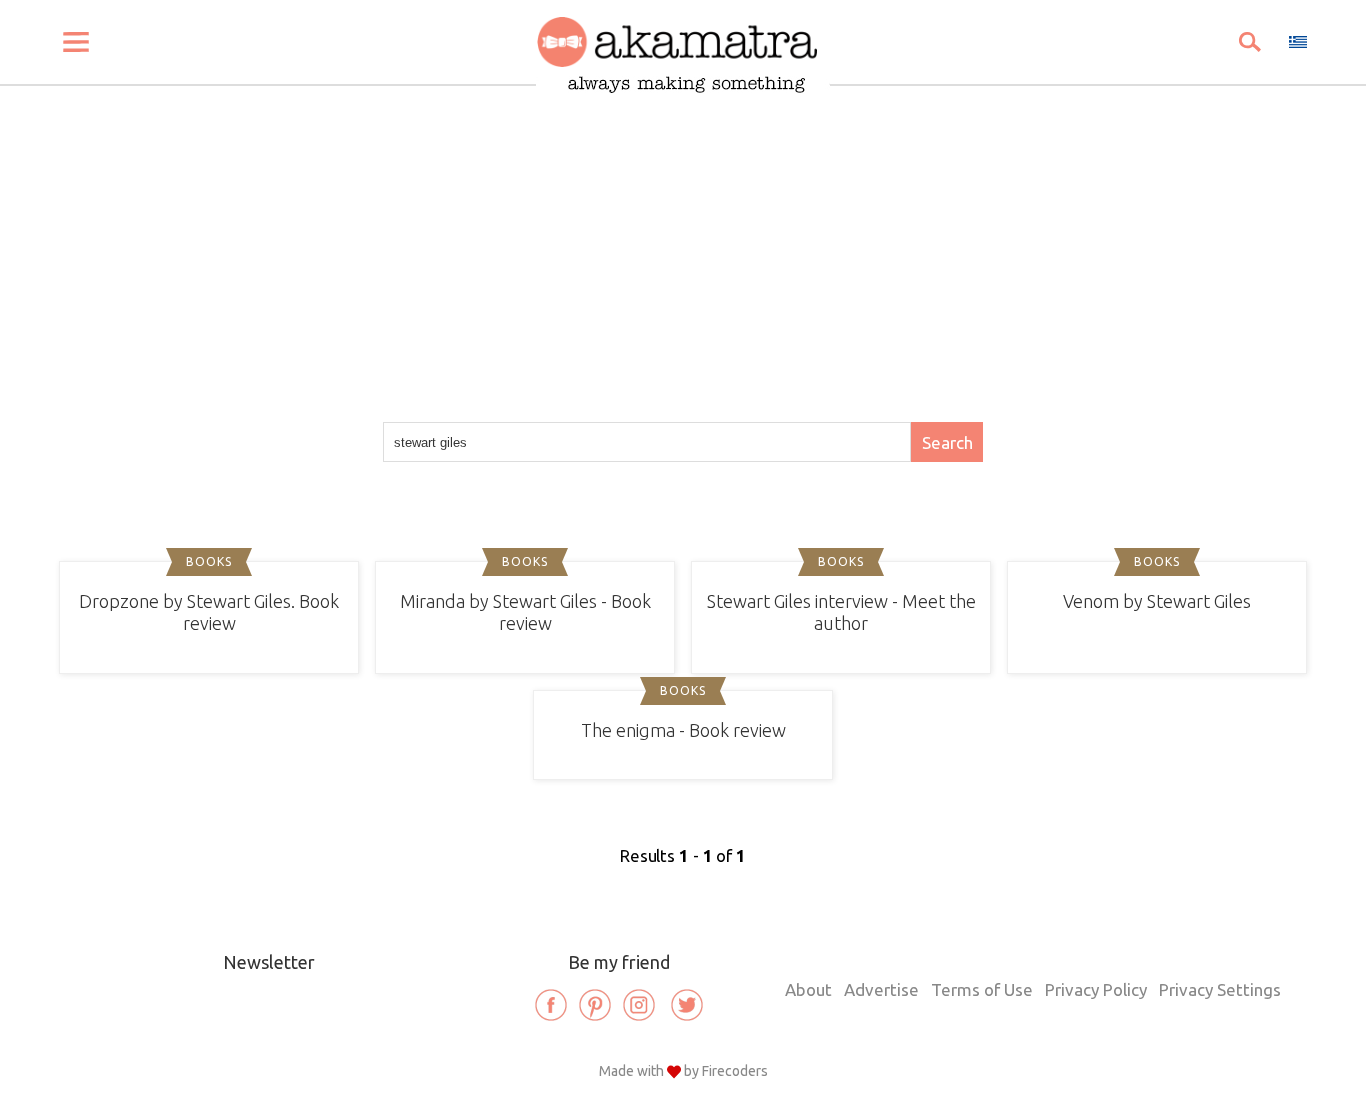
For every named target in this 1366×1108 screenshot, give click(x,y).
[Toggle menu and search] (76, 42)
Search (947, 442)
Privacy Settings (1220, 989)
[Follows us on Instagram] (639, 1005)
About (808, 989)
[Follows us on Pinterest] (595, 1005)
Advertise (881, 989)
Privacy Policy (1096, 989)
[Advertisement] (683, 242)
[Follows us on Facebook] (551, 1005)
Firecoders (735, 1071)
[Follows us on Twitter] (687, 1005)
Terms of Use (982, 989)
